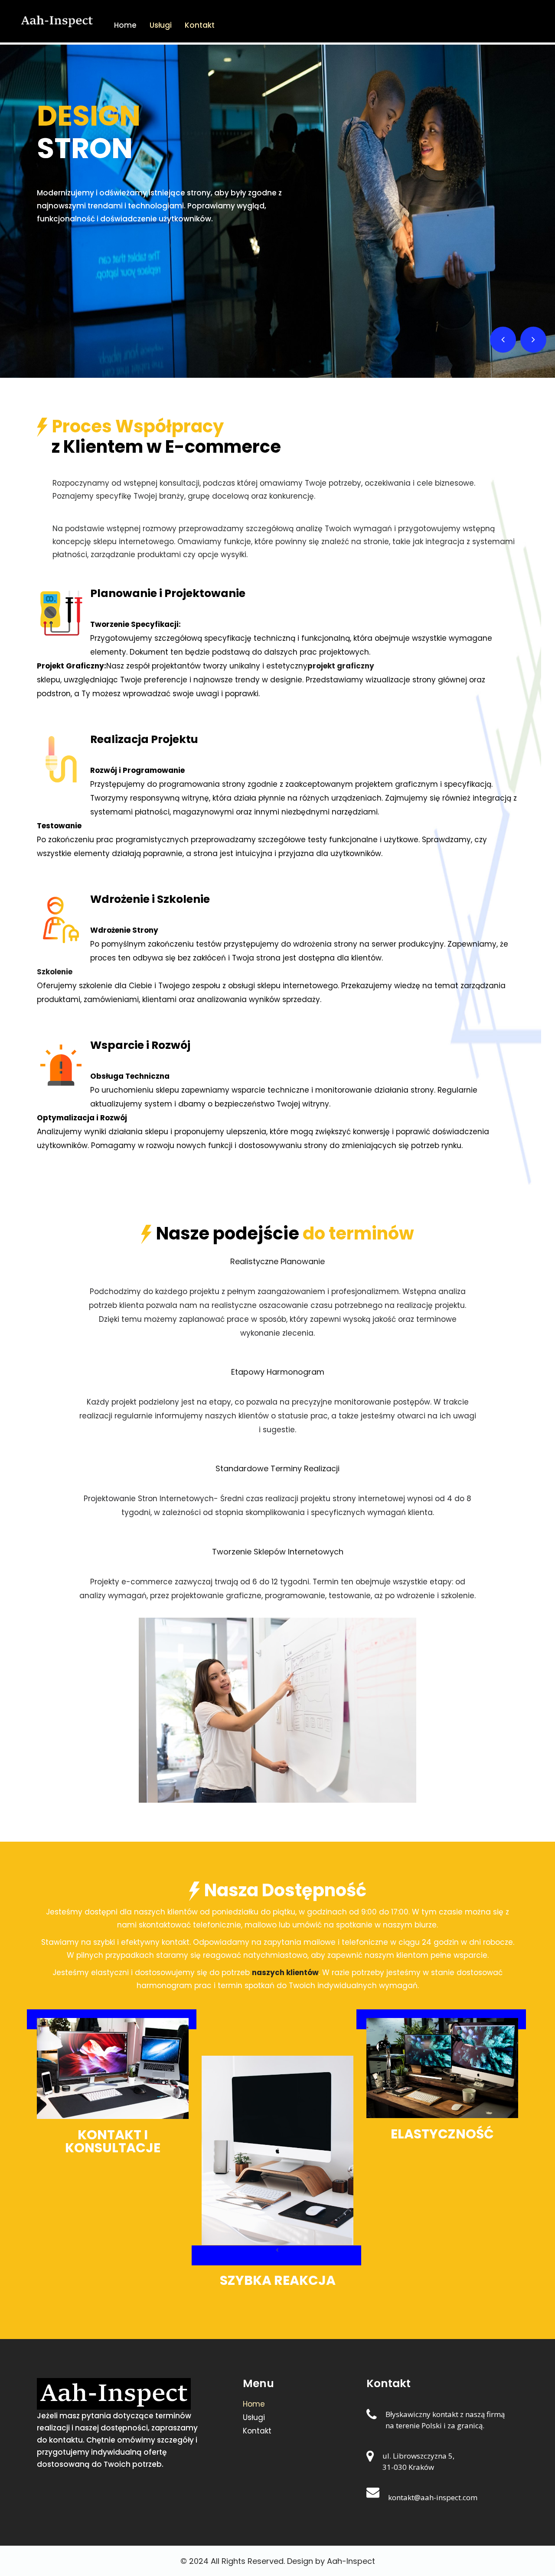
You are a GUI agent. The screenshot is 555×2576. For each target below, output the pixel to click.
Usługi (161, 25)
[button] (503, 340)
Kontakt (200, 25)
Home (125, 25)
